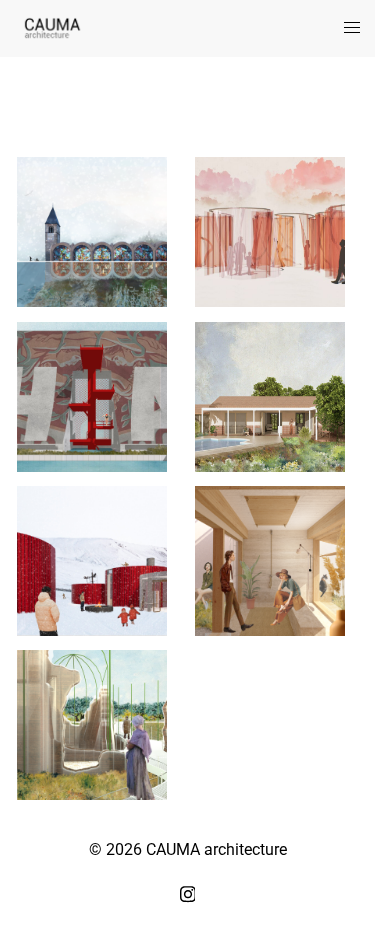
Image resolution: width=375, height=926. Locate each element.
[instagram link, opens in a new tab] (188, 891)
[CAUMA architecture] (52, 27)
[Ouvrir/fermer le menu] (352, 28)
